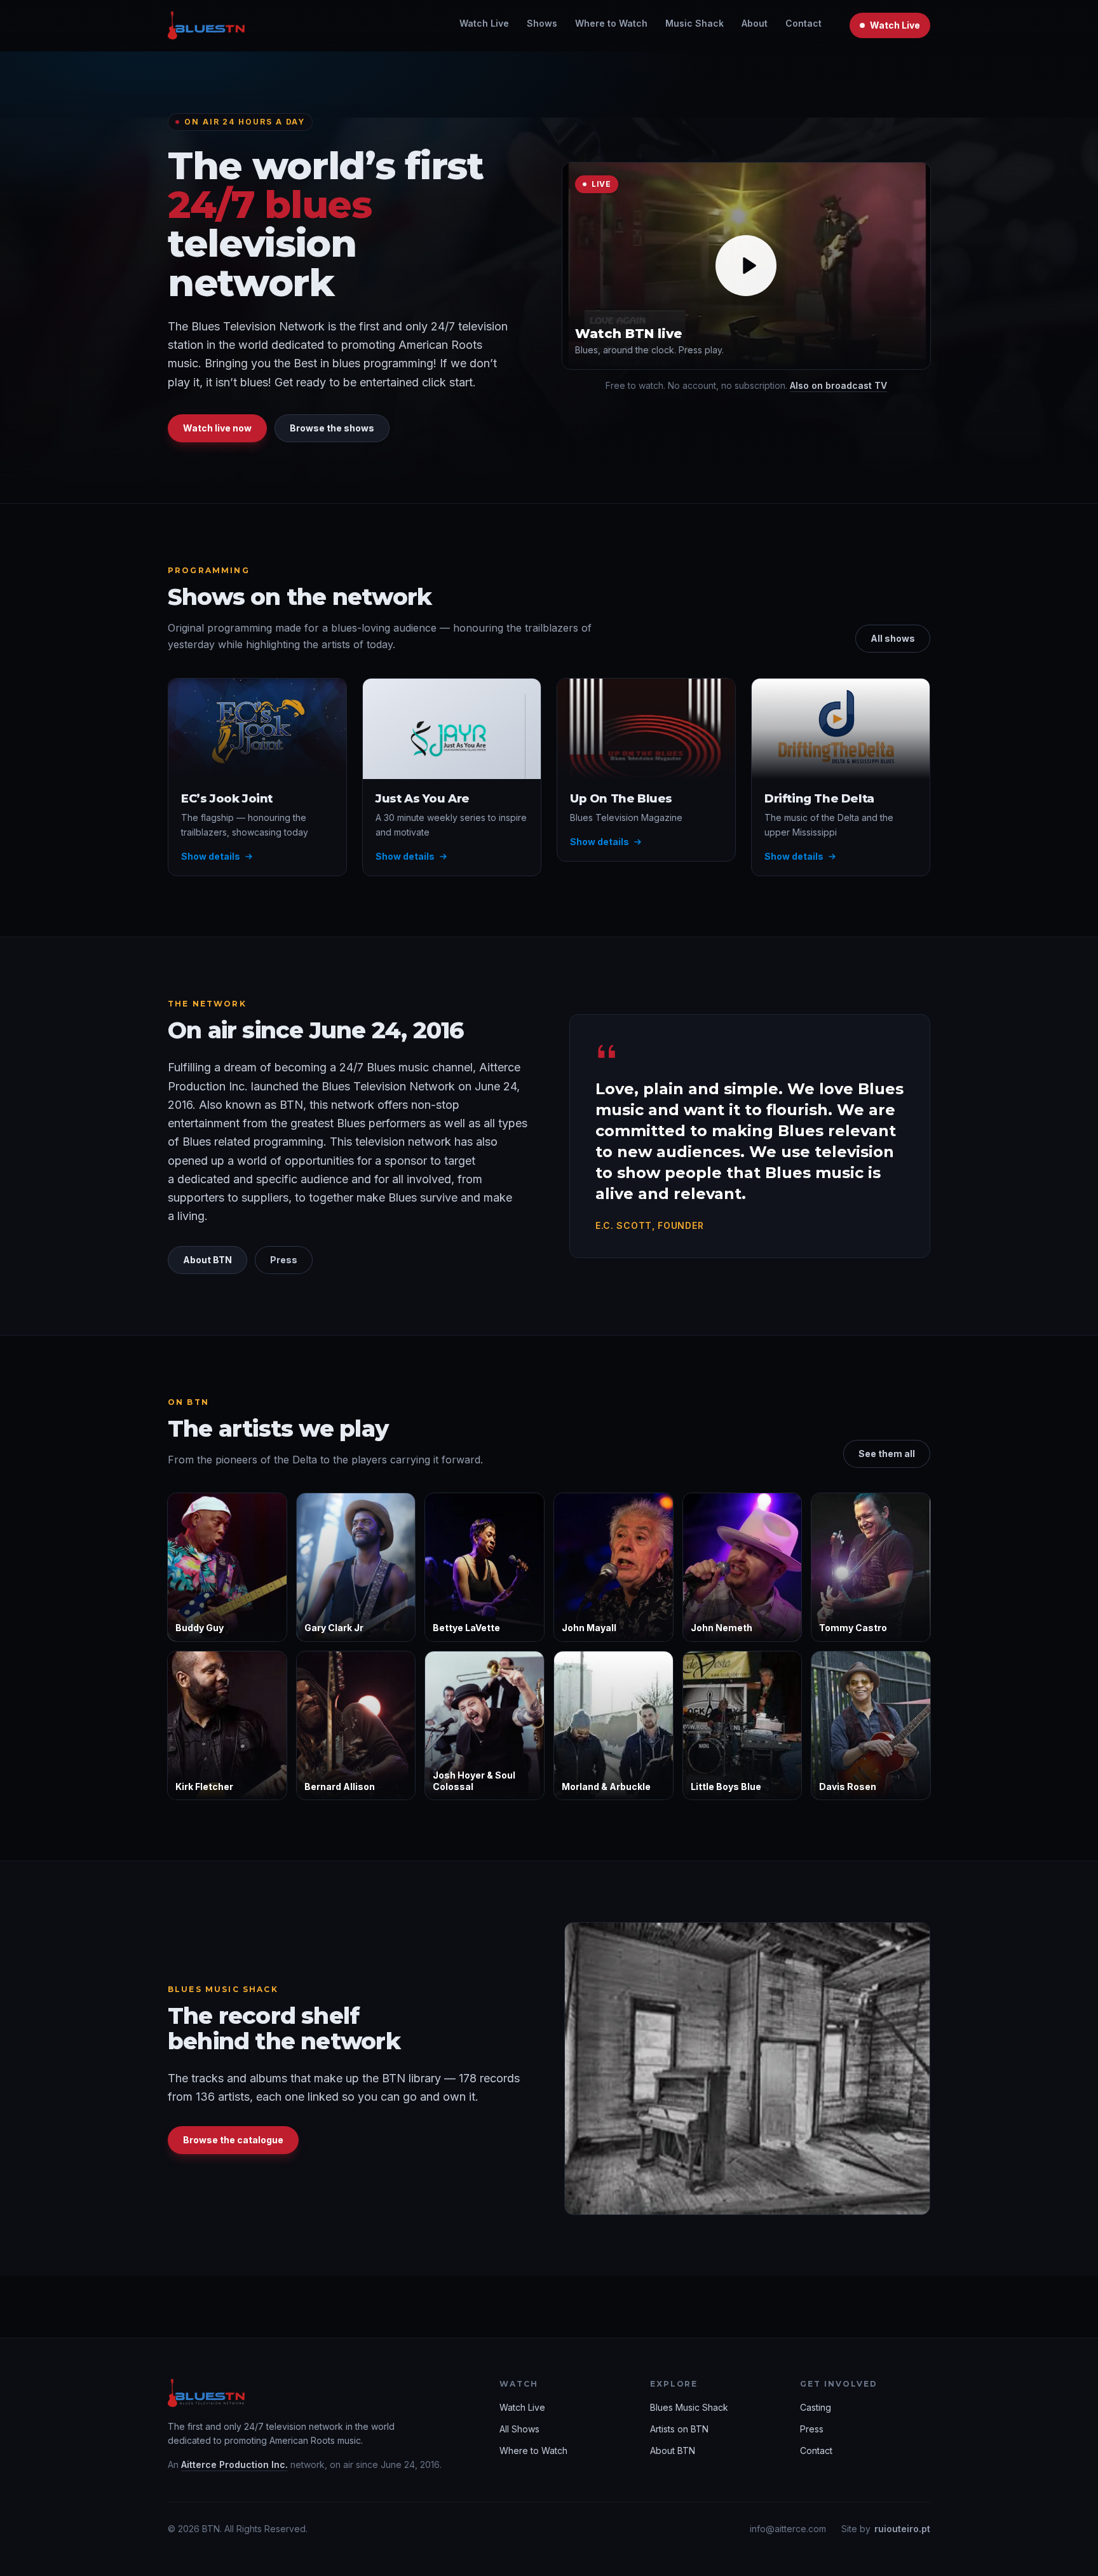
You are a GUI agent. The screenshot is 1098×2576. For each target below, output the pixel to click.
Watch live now (217, 428)
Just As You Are (423, 798)
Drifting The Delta (819, 798)
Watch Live (484, 23)
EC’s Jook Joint (227, 798)
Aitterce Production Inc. (234, 2464)
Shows (542, 23)
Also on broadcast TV (838, 385)
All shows (893, 638)
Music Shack (695, 23)
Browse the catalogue (233, 2140)
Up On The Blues (621, 798)
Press (284, 1260)
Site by (886, 2529)
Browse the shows (332, 428)
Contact (803, 23)
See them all (887, 1454)
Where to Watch (611, 23)
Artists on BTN (679, 2429)
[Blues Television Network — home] (206, 25)
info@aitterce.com (788, 2529)
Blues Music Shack (689, 2407)
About (755, 23)
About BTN (207, 1260)
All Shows (519, 2429)
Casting (816, 2407)
